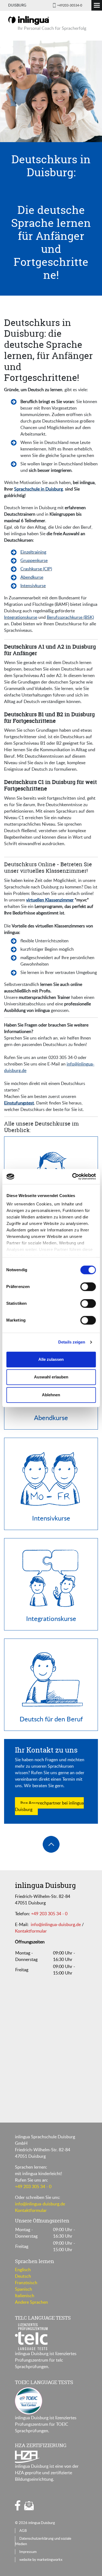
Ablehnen (51, 1395)
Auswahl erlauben (51, 1377)
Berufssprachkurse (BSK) (70, 617)
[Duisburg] (29, 20)
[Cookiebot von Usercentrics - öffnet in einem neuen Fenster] (73, 1176)
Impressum (28, 2552)
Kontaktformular (31, 1931)
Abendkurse (32, 577)
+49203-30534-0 (70, 5)
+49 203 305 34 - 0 (49, 1914)
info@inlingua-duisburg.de (56, 1924)
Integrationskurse (21, 617)
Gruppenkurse (34, 560)
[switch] (88, 1287)
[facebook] (18, 2505)
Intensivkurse (33, 586)
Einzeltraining (33, 552)
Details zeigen (72, 1342)
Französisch (26, 2283)
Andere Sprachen (31, 2302)
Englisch (23, 2270)
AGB (23, 2531)
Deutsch (23, 2276)
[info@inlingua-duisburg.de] (29, 2506)
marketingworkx (50, 2559)
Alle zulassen (51, 1359)
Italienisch (25, 2296)
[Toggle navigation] (97, 5)
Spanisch (24, 2289)
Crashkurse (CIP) (36, 569)
